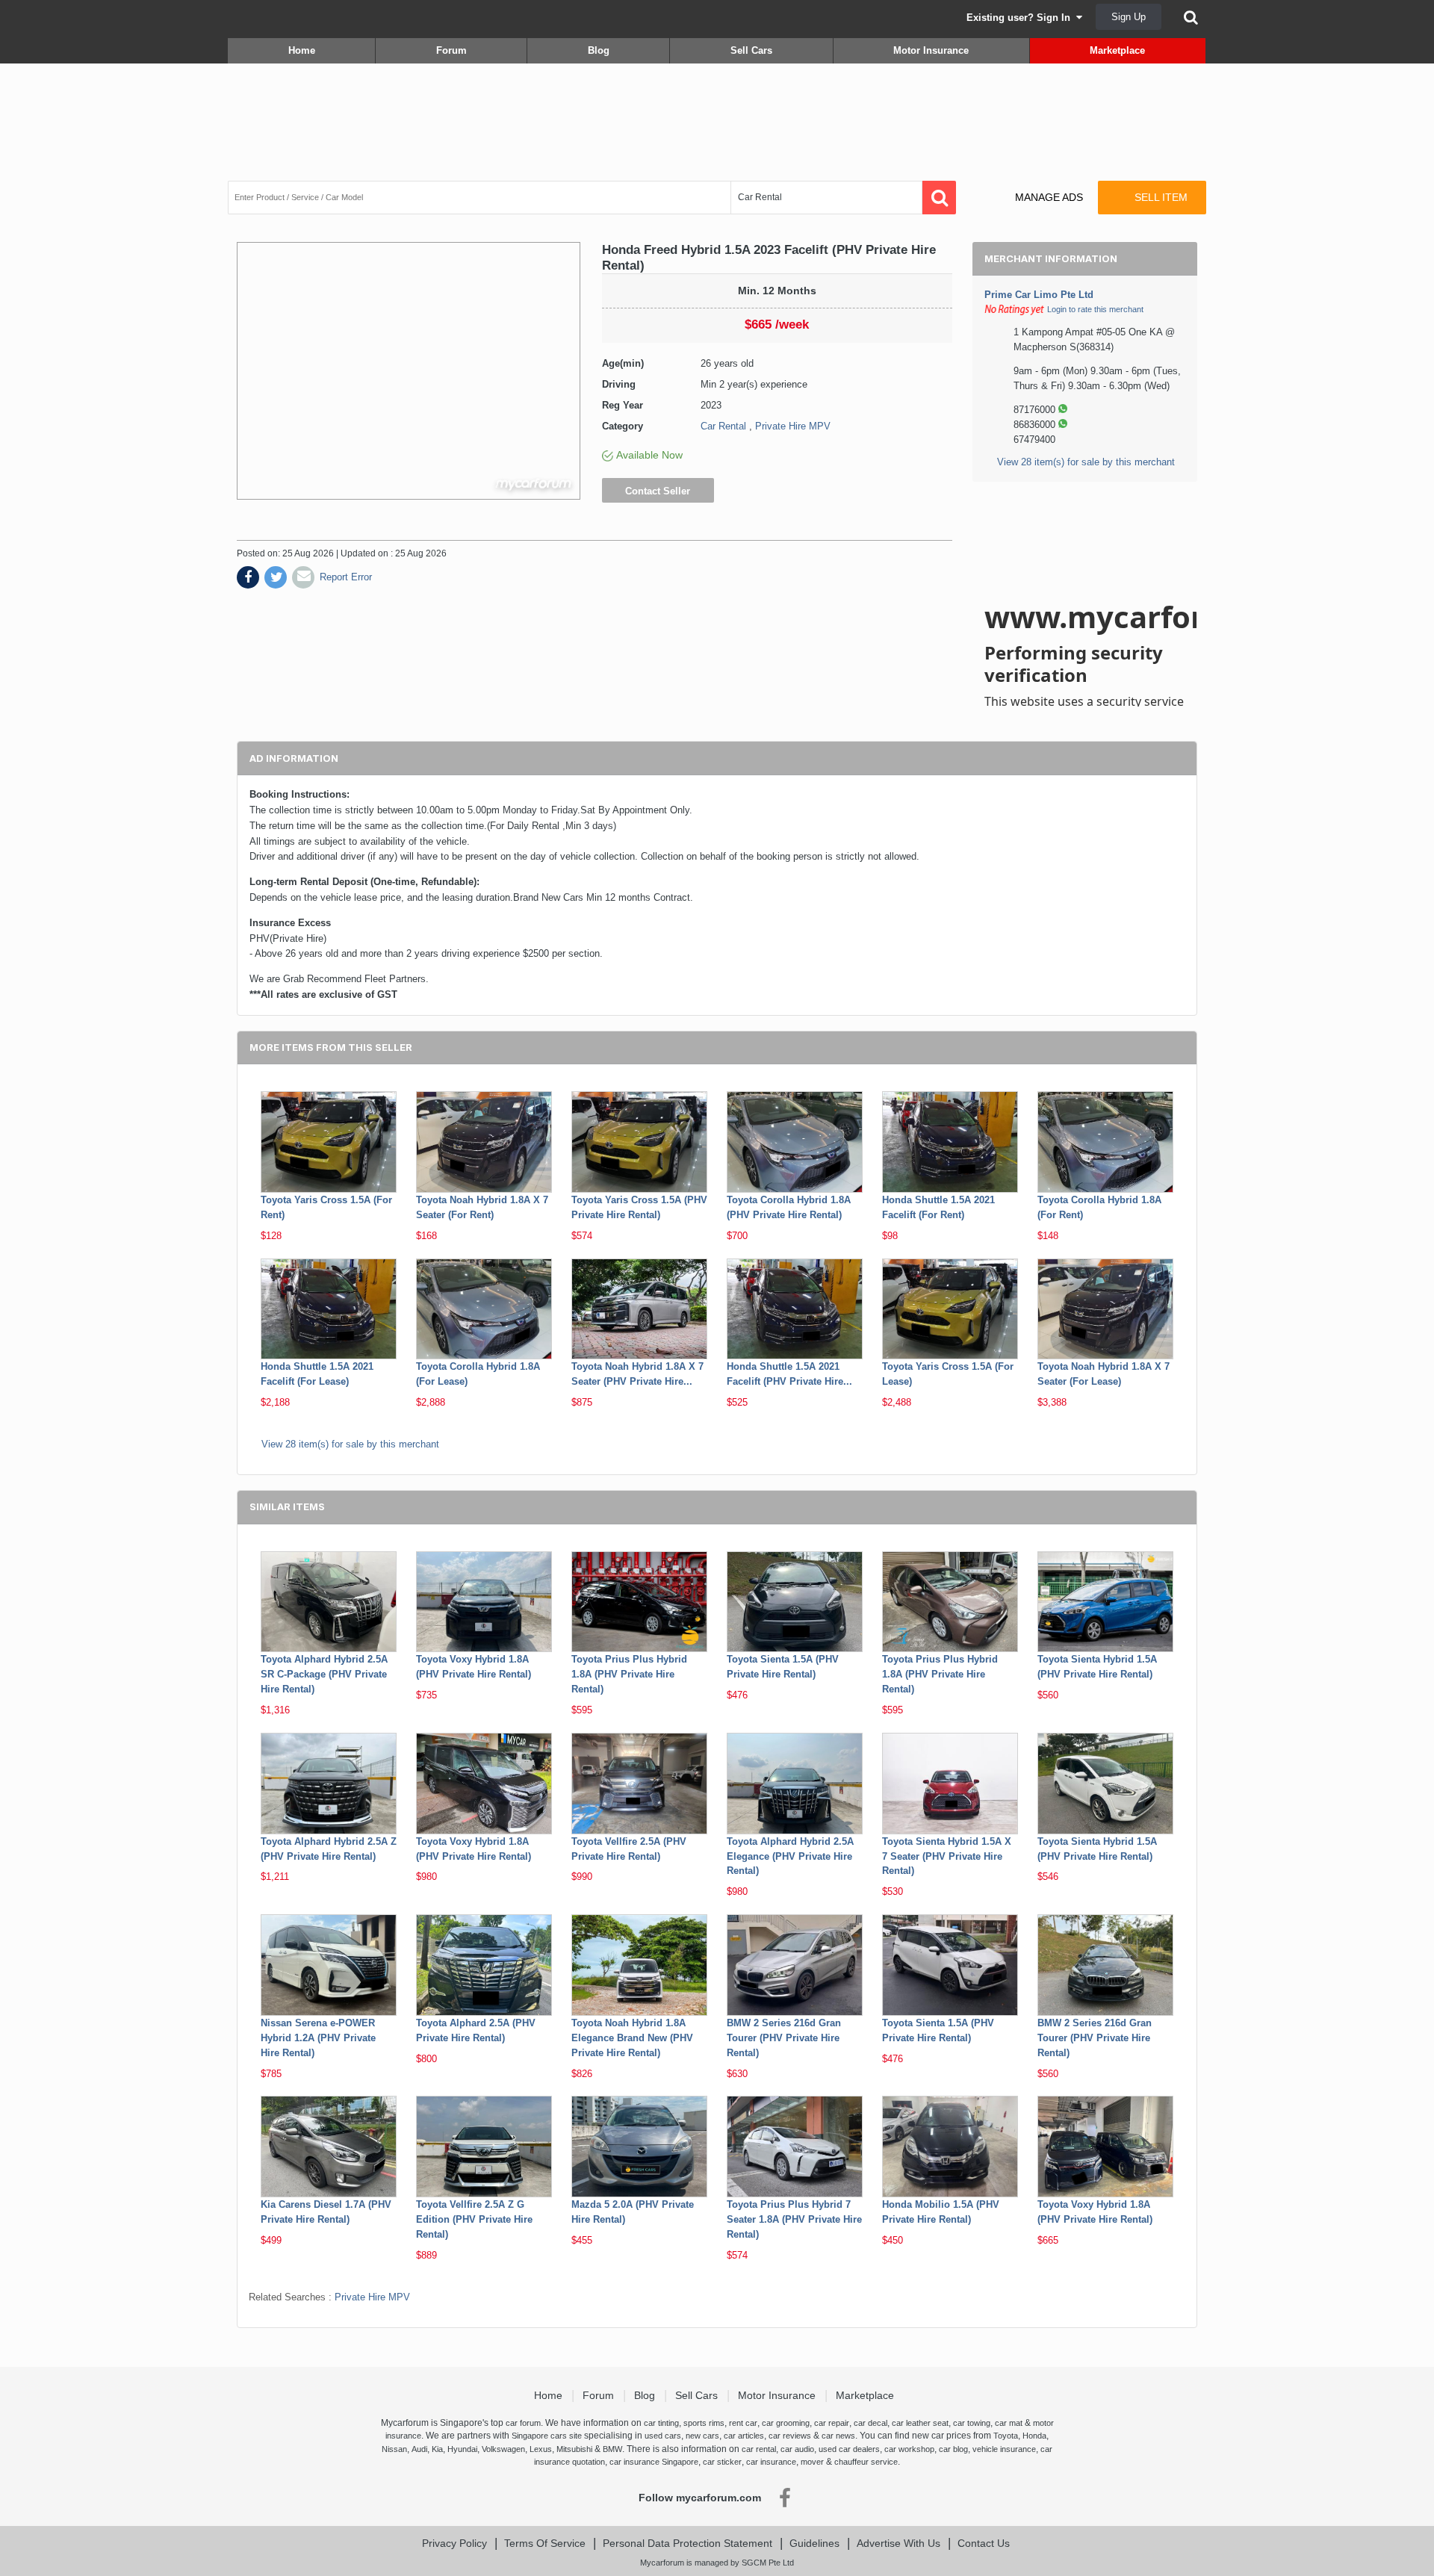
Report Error (346, 577)
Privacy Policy (454, 2543)
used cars (663, 2436)
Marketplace (1117, 50)
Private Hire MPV (793, 426)
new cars (702, 2436)
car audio (797, 2449)
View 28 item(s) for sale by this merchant (1086, 462)
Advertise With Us (898, 2543)
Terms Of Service (545, 2543)
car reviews (790, 2436)
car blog (953, 2449)
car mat (1009, 2423)
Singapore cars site (547, 2436)
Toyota (1006, 2436)
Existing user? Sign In (1021, 18)
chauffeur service (866, 2462)
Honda (1034, 2436)
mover (812, 2462)
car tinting (661, 2423)
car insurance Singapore (654, 2462)
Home (302, 50)
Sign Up (1129, 17)
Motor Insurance (931, 50)
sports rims (704, 2423)
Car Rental (723, 426)
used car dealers (849, 2449)
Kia (437, 2449)
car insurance (771, 2462)
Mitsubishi (574, 2449)
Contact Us (984, 2543)
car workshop (909, 2449)
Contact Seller (658, 491)
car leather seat (920, 2423)
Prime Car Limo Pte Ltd (1039, 295)
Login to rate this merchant (1095, 309)
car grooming (786, 2423)
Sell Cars (751, 50)
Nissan (394, 2449)
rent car (743, 2423)
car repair (832, 2423)
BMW (612, 2449)
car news (838, 2436)
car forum (523, 2423)
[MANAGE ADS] (1036, 183)
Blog (599, 50)
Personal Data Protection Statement (687, 2543)
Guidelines (814, 2543)
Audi (419, 2449)
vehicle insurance (1004, 2449)
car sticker (722, 2462)
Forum (451, 50)
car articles (744, 2436)
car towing (972, 2423)
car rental (759, 2449)
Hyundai (462, 2449)
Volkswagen (503, 2449)
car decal (870, 2423)
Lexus (541, 2449)
